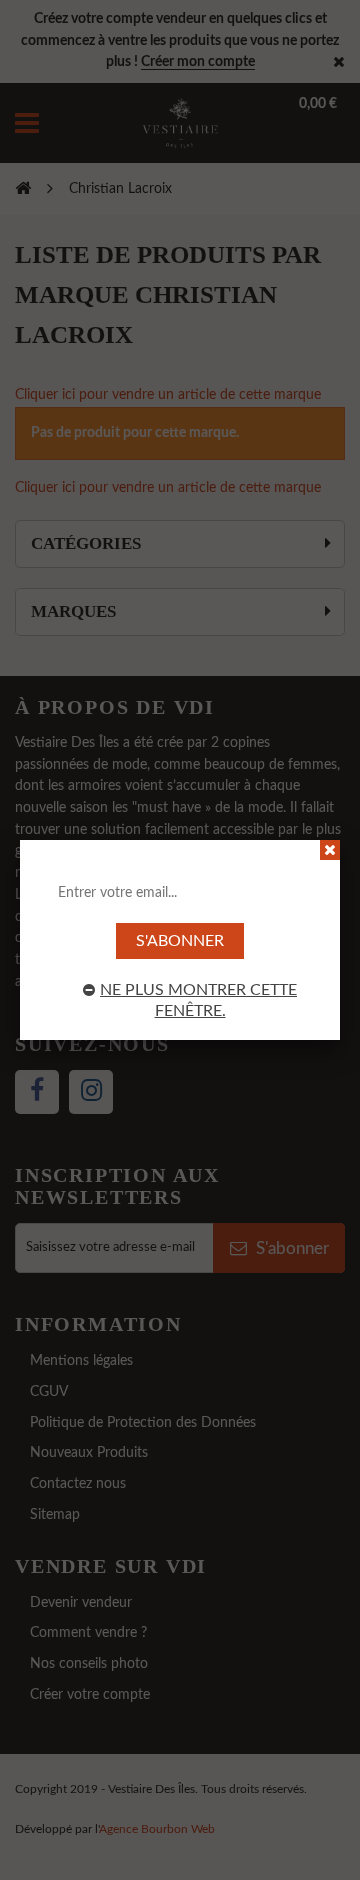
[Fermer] (330, 850)
